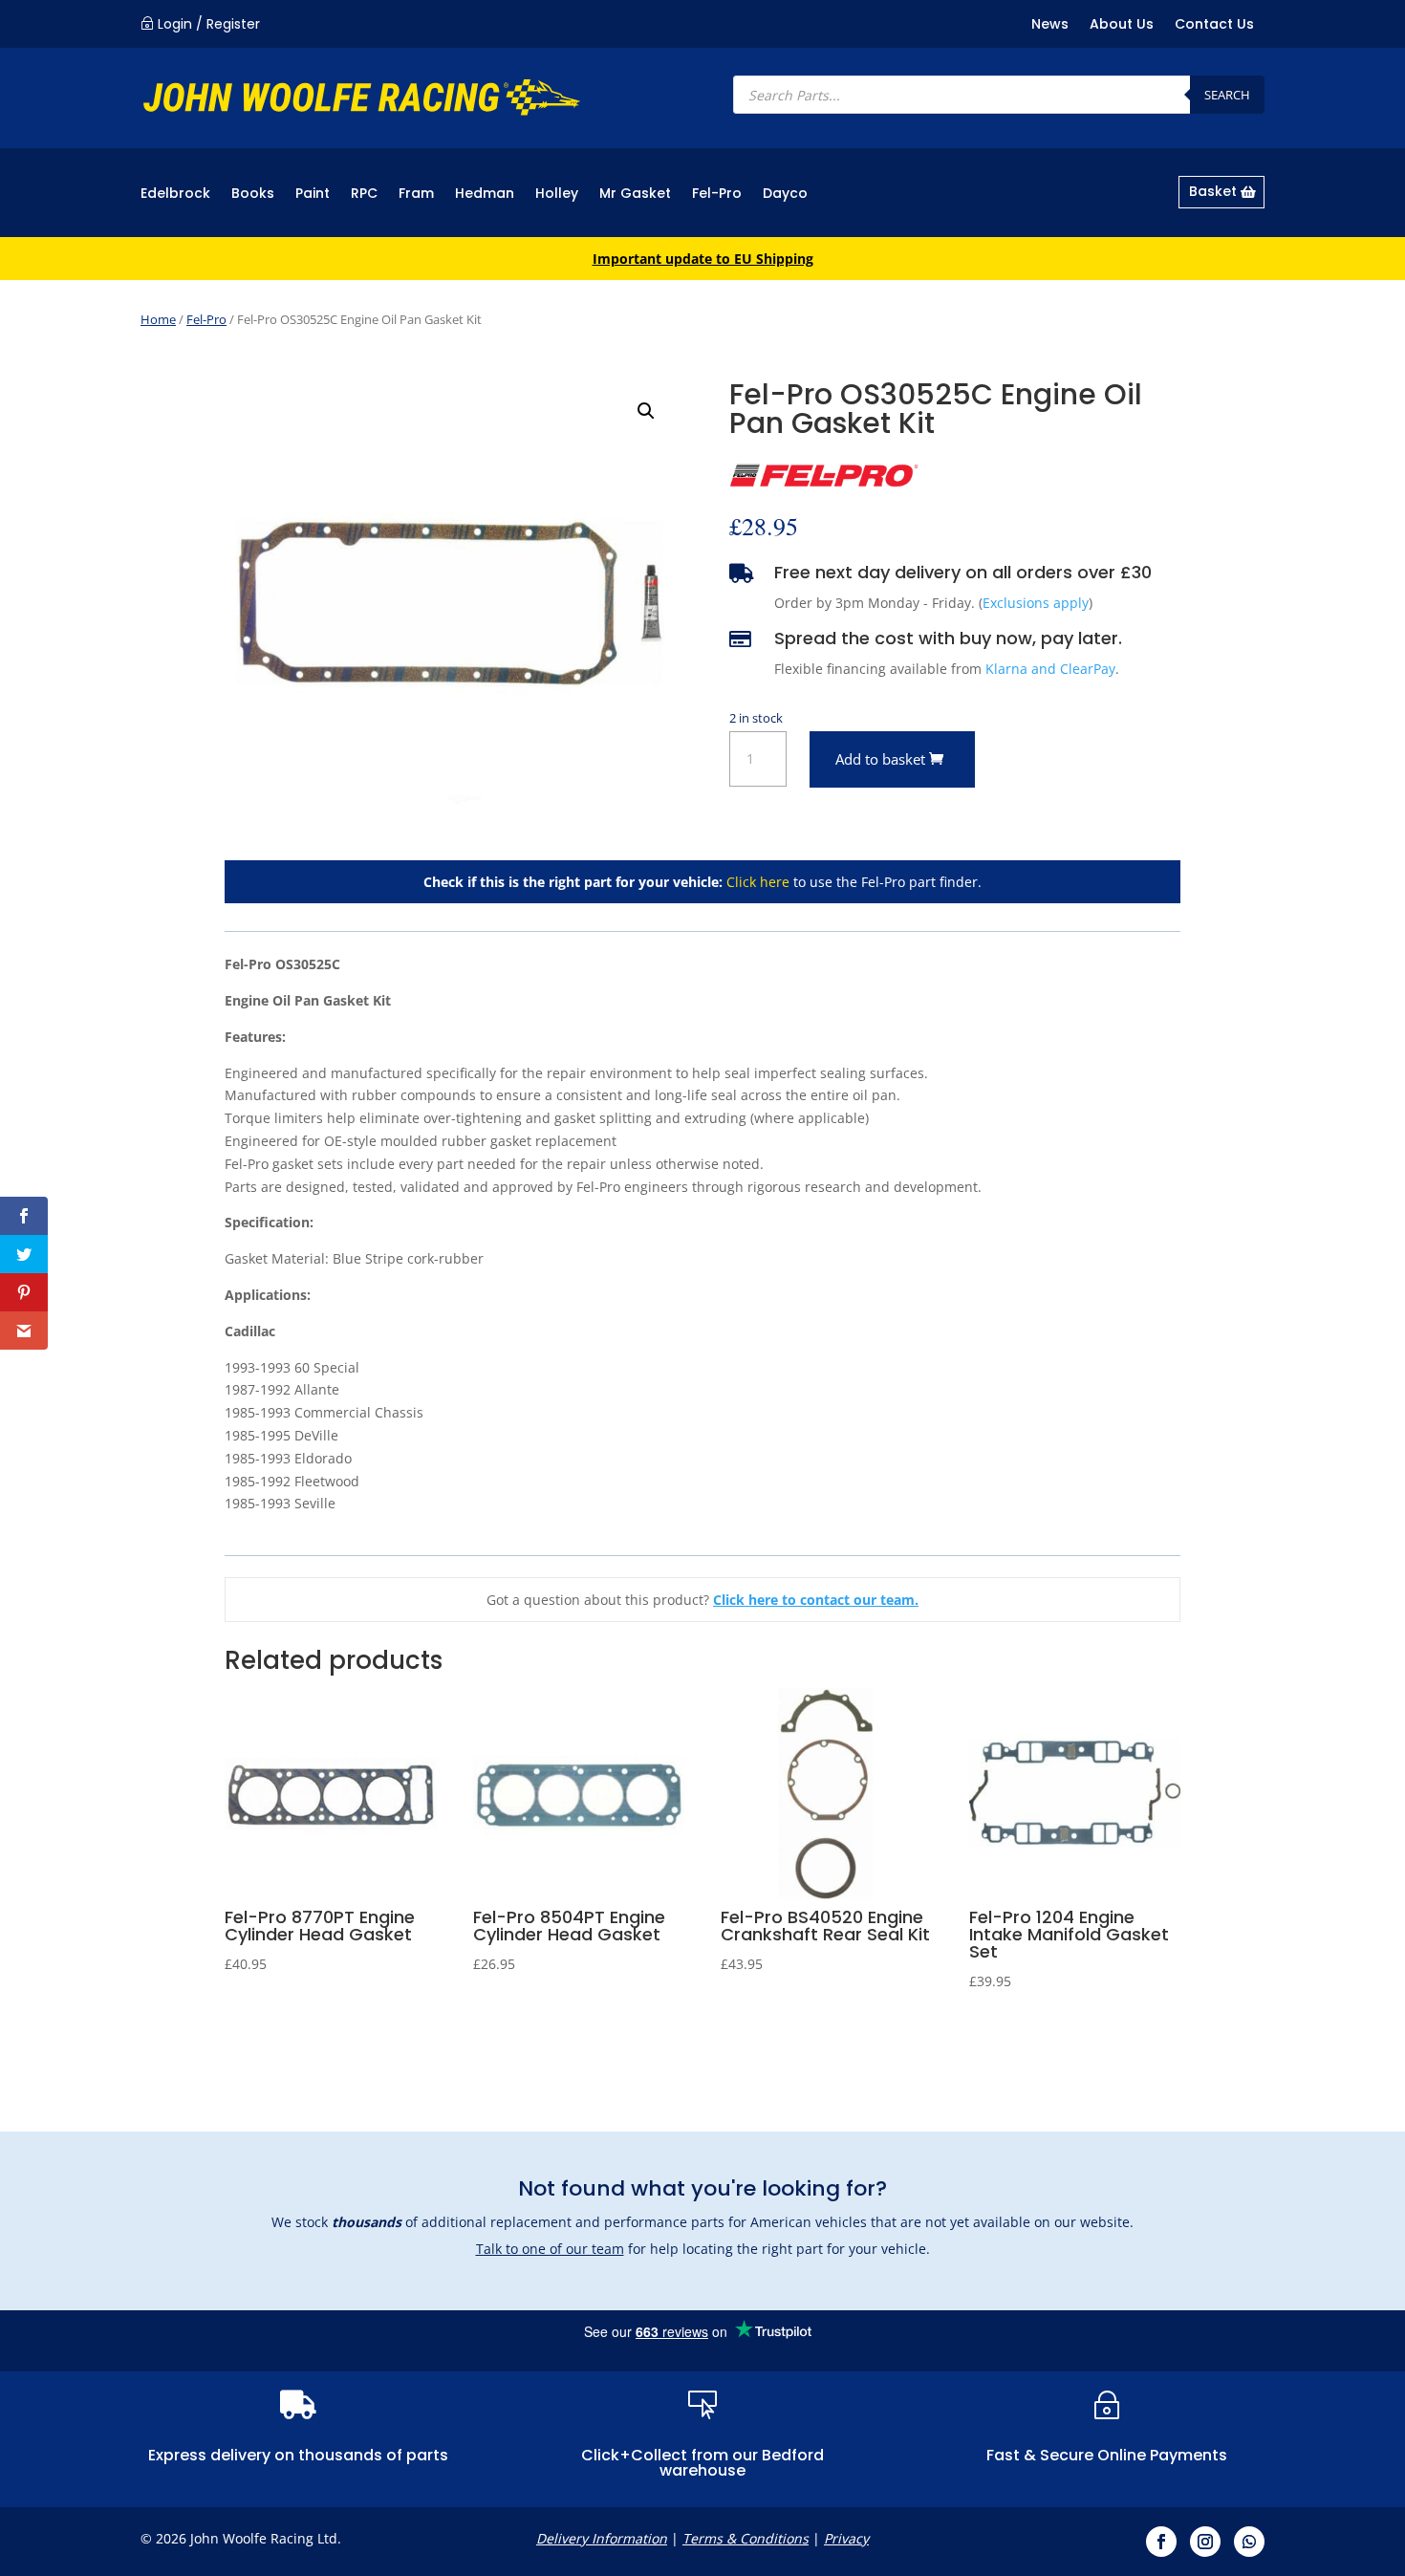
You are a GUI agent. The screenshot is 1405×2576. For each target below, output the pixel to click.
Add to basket (880, 759)
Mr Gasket (635, 195)
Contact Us (1214, 25)
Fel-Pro (717, 195)
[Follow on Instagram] (1205, 2542)
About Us (1122, 25)
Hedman (485, 195)
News (1050, 25)
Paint (313, 195)
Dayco (785, 195)
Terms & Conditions (746, 2538)
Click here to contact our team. (816, 1600)
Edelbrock (175, 195)
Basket (1213, 191)
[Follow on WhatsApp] (1249, 2542)
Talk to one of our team (550, 2249)
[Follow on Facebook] (1161, 2542)
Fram (416, 195)
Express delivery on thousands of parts (298, 2455)
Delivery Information (602, 2538)
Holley (557, 195)
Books (253, 195)
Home (158, 319)
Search (1227, 95)
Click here (758, 882)
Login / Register (209, 24)
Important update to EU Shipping (703, 259)
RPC (364, 195)
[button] (646, 411)
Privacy (846, 2538)
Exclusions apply (1036, 603)
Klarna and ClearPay (1050, 669)
